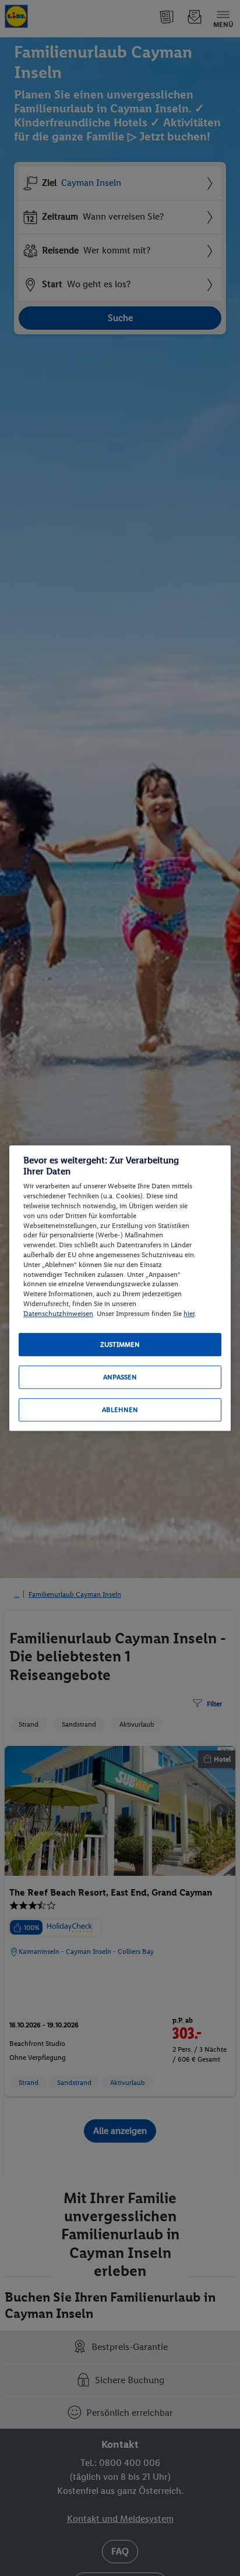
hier (189, 1314)
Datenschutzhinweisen (58, 1314)
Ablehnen (120, 1410)
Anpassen (120, 1377)
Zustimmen (120, 1345)
